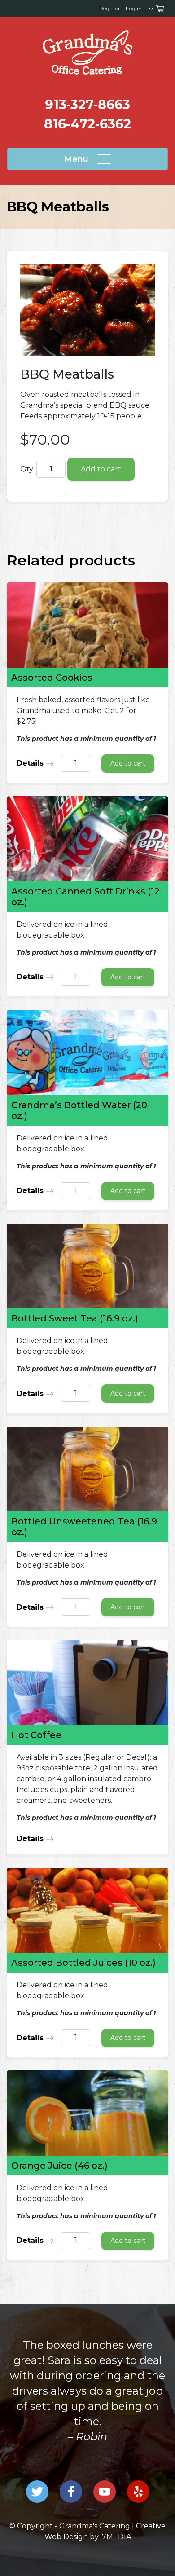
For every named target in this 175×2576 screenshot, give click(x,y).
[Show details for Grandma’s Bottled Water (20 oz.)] (87, 1052)
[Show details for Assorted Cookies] (87, 625)
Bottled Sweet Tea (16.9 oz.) (75, 1318)
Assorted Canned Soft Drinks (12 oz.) (85, 897)
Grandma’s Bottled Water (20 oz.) (79, 1110)
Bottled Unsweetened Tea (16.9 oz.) (84, 1527)
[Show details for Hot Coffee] (87, 1683)
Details (31, 763)
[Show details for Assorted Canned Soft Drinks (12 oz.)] (87, 839)
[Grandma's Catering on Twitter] (37, 2492)
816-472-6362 (87, 124)
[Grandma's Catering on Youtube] (105, 2492)
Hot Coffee (36, 1735)
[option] (87, 2406)
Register (110, 8)
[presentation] (87, 52)
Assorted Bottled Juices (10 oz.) (83, 1963)
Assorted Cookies (52, 678)
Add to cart (101, 469)
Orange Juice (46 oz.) (59, 2166)
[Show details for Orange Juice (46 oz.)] (87, 2113)
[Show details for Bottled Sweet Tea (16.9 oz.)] (87, 1266)
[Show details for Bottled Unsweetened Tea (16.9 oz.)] (87, 1469)
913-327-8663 (87, 104)
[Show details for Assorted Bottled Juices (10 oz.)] (87, 1910)
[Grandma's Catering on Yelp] (138, 2492)
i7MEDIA (116, 2537)
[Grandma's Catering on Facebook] (71, 2492)
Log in (134, 8)
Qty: (27, 469)
